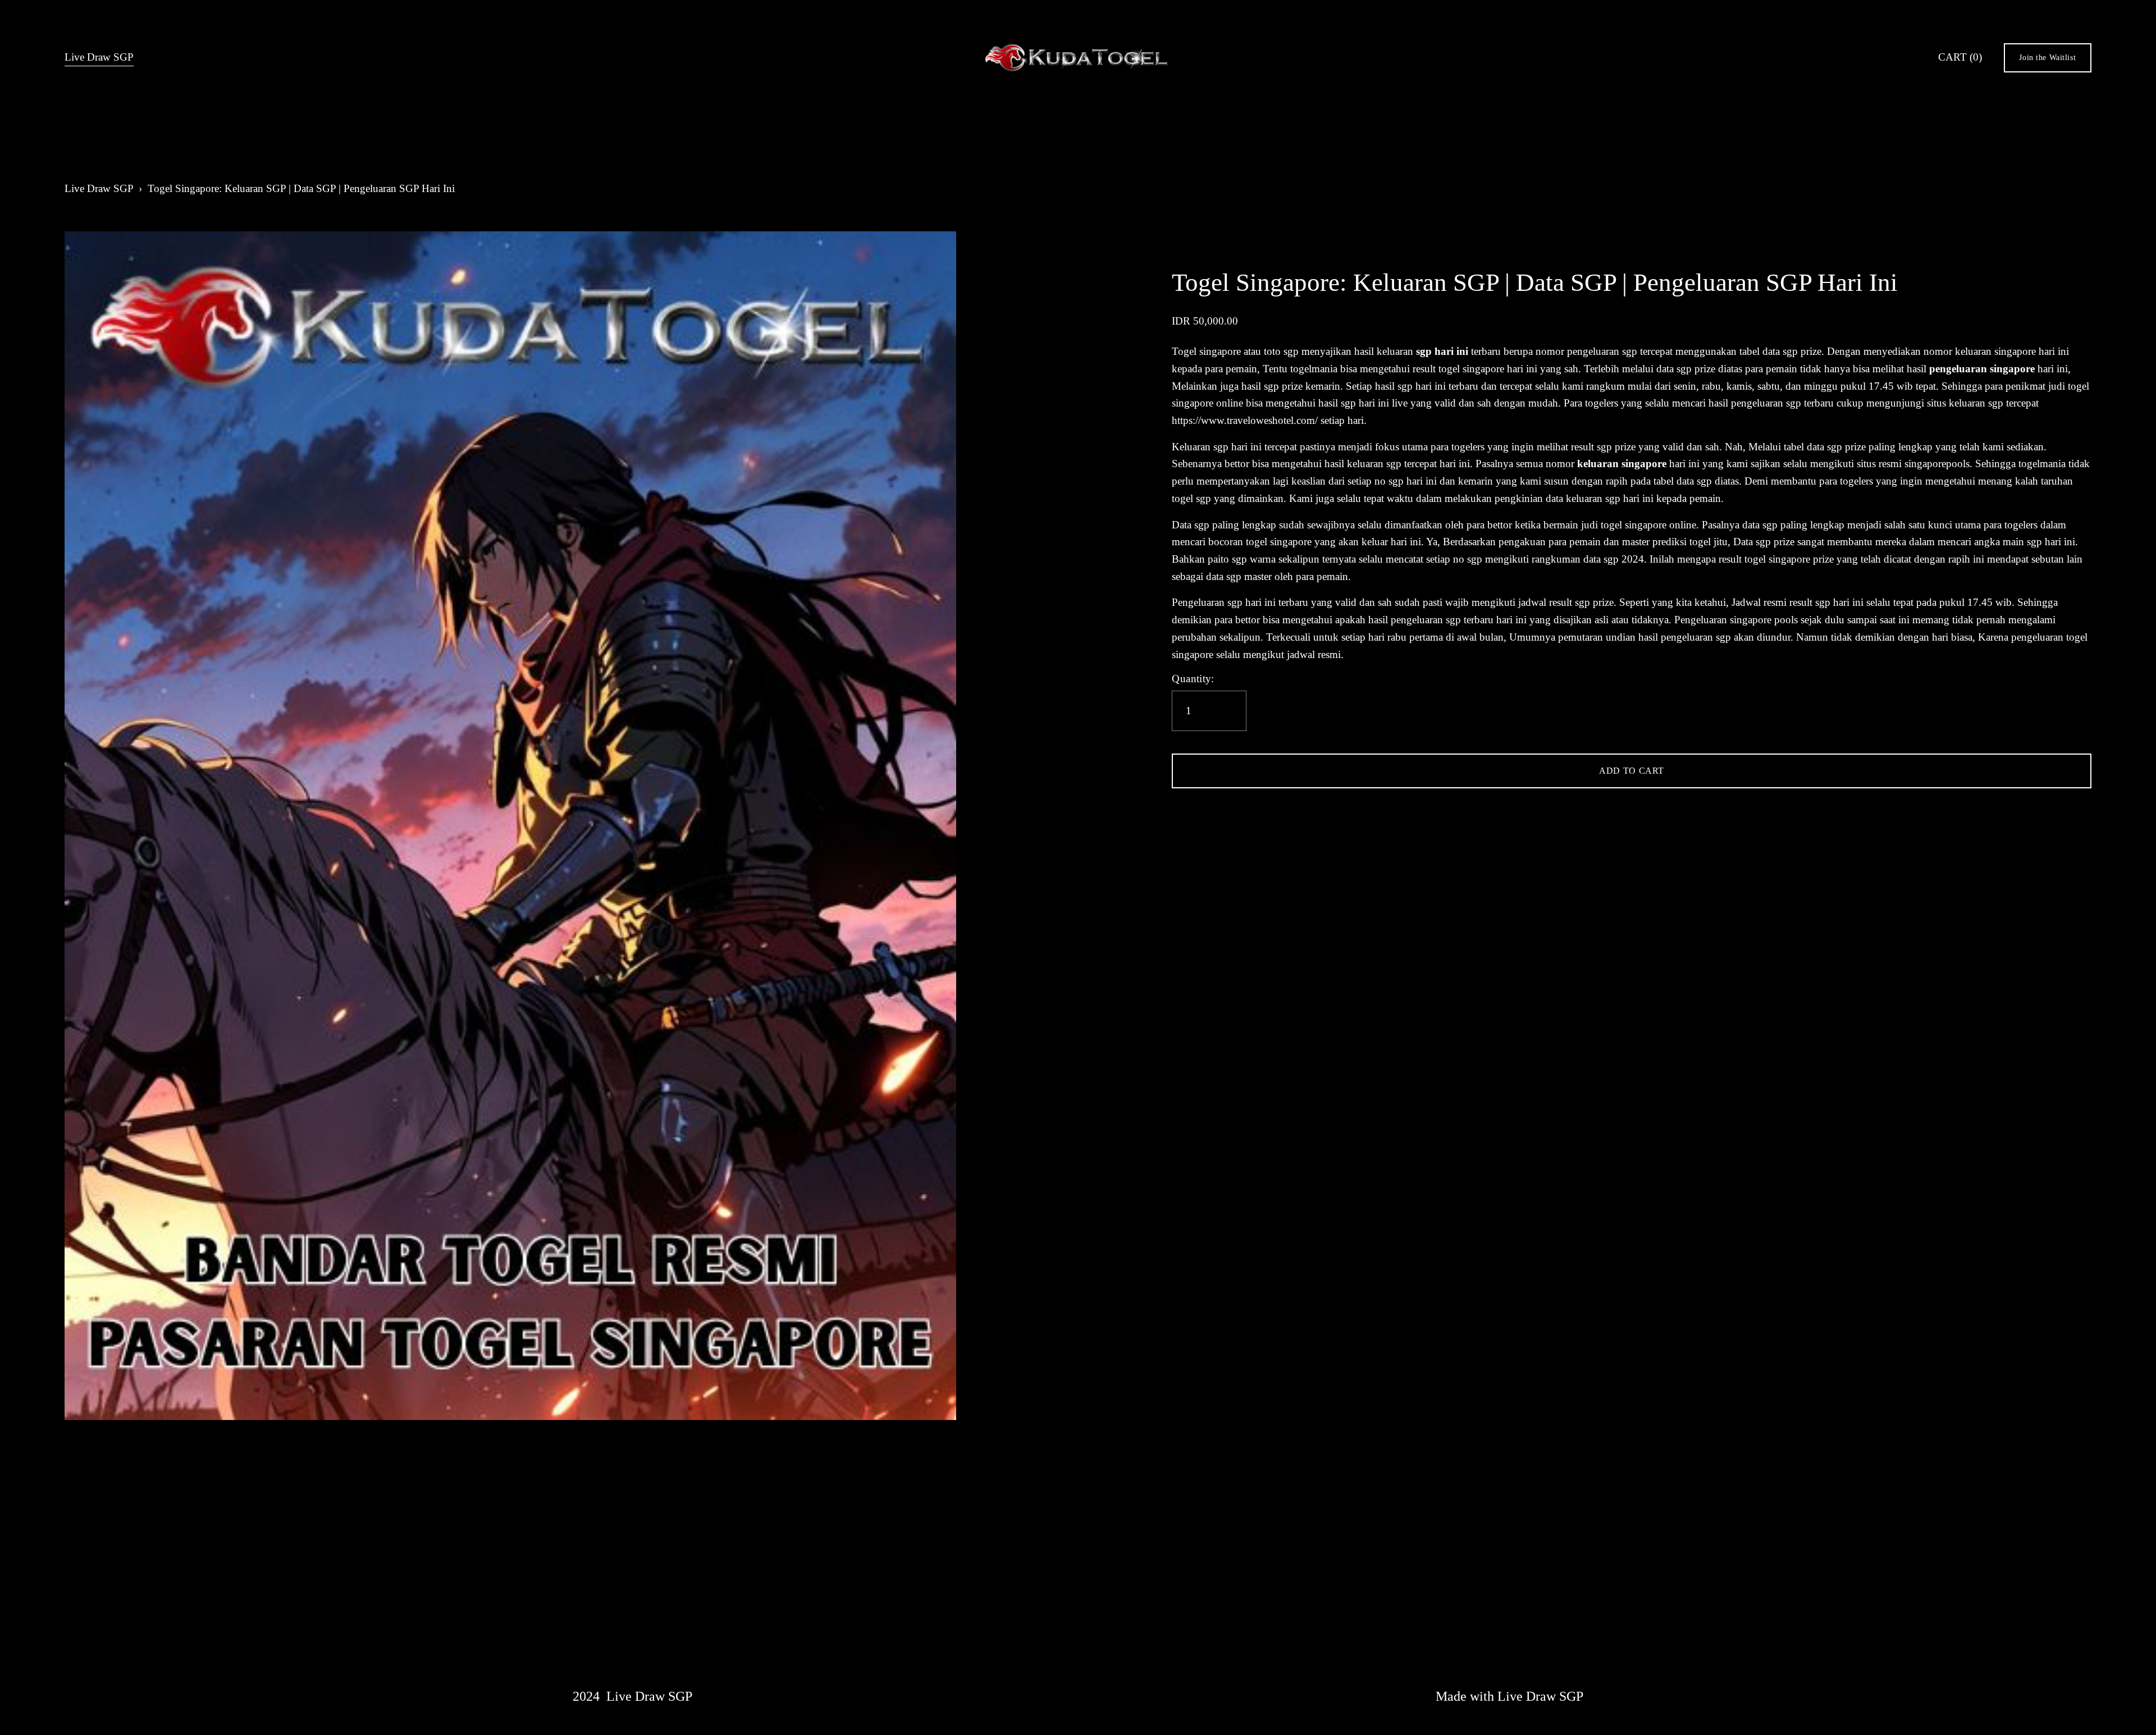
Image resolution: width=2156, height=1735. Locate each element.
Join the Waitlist (2047, 57)
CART (1960, 57)
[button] (1631, 771)
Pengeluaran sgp (1207, 602)
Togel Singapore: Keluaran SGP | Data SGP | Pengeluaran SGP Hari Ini (301, 188)
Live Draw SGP (99, 57)
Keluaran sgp (1200, 447)
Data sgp (1191, 525)
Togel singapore (1206, 351)
